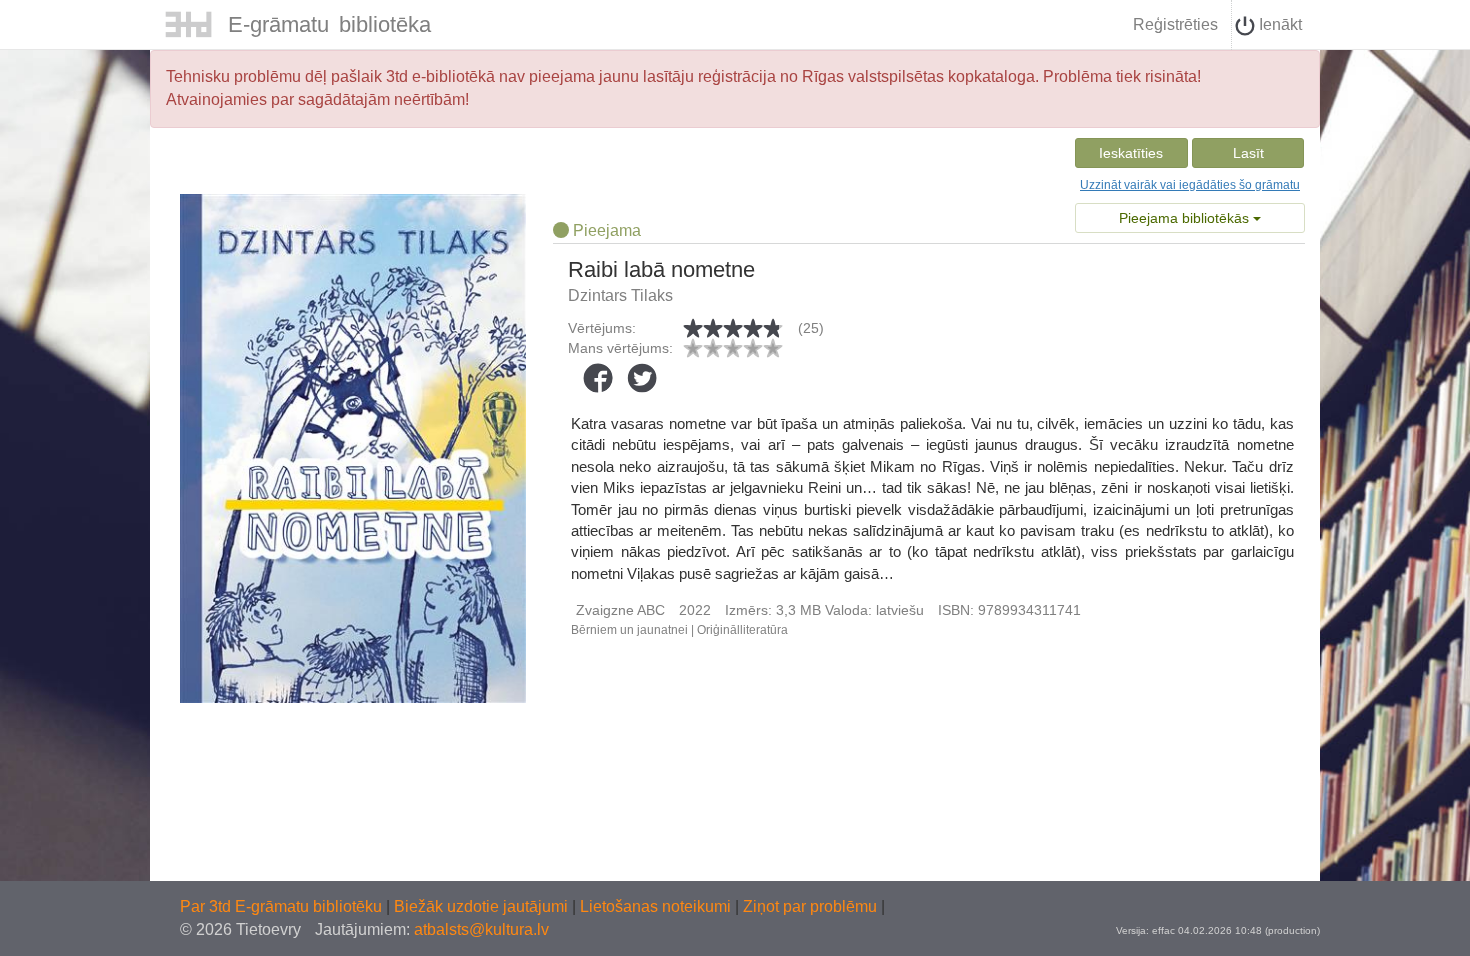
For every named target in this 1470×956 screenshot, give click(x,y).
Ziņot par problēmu (810, 906)
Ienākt (1278, 24)
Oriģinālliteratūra (742, 630)
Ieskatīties (1131, 153)
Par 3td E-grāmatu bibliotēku (283, 906)
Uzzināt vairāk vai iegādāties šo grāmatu (1190, 185)
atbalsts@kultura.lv (481, 929)
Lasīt (1248, 153)
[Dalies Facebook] (598, 378)
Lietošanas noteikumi (657, 906)
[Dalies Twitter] (642, 378)
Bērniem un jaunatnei (629, 630)
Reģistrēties (1175, 24)
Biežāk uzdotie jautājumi (483, 906)
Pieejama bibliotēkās (1186, 218)
